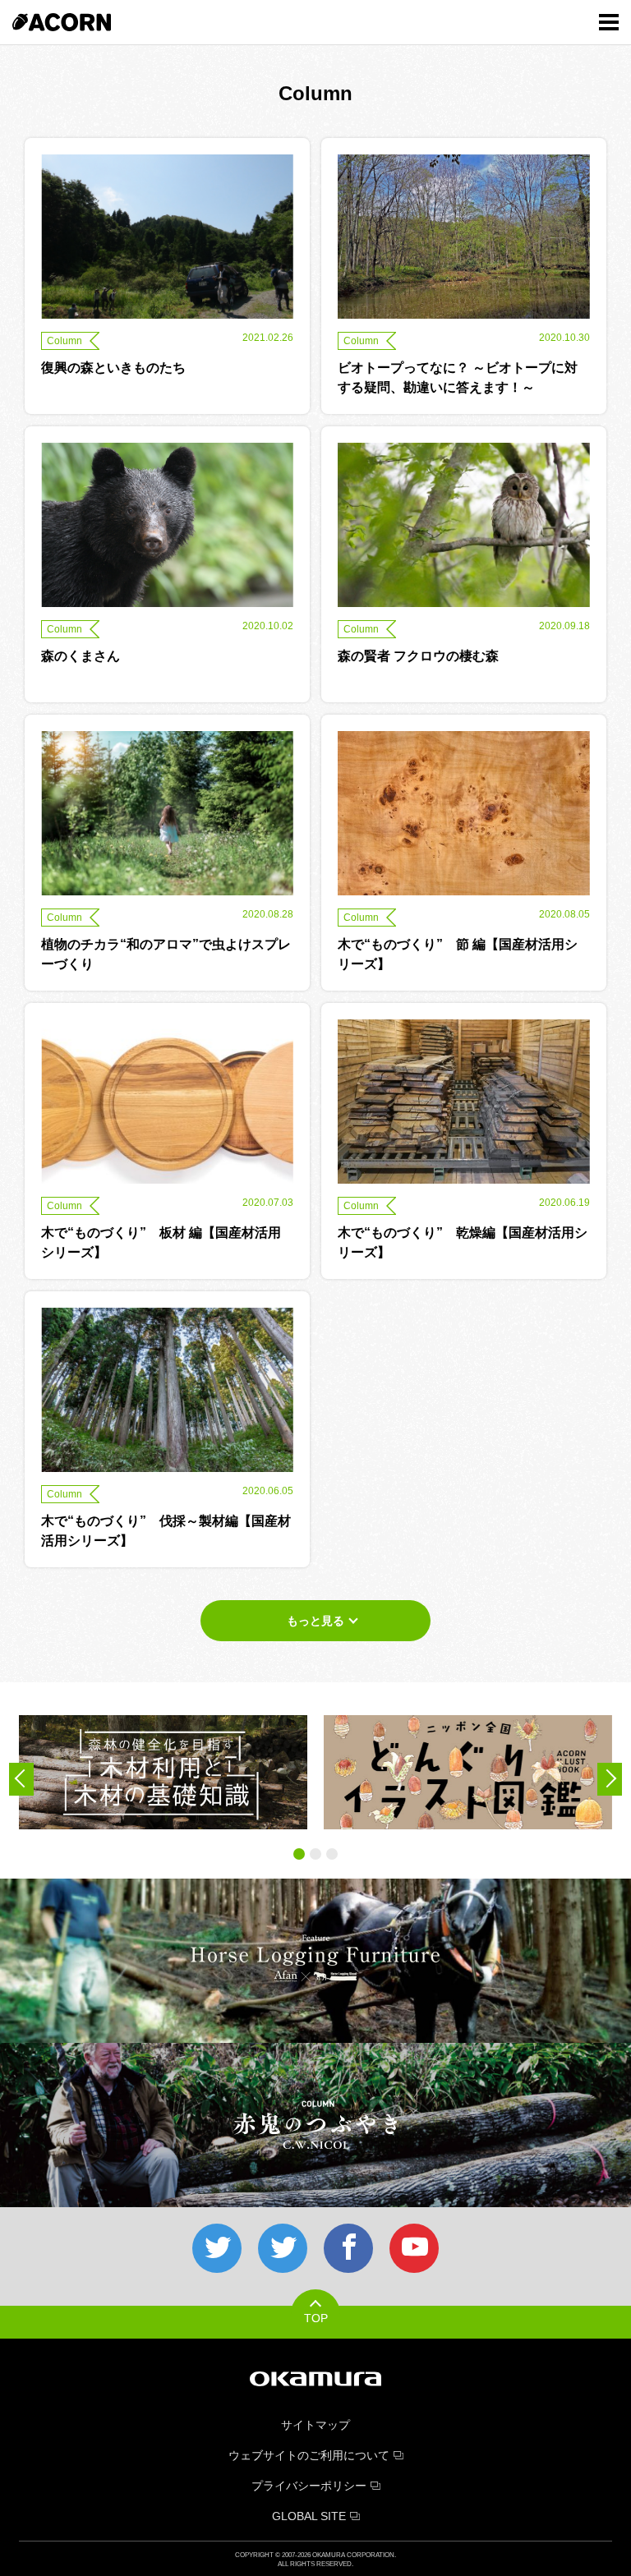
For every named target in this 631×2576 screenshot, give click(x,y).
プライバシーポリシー (309, 2486)
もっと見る (315, 1621)
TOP (316, 2318)
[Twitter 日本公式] (217, 2248)
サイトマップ (315, 2425)
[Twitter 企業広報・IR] (283, 2248)
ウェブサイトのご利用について (309, 2455)
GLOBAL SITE (309, 2516)
